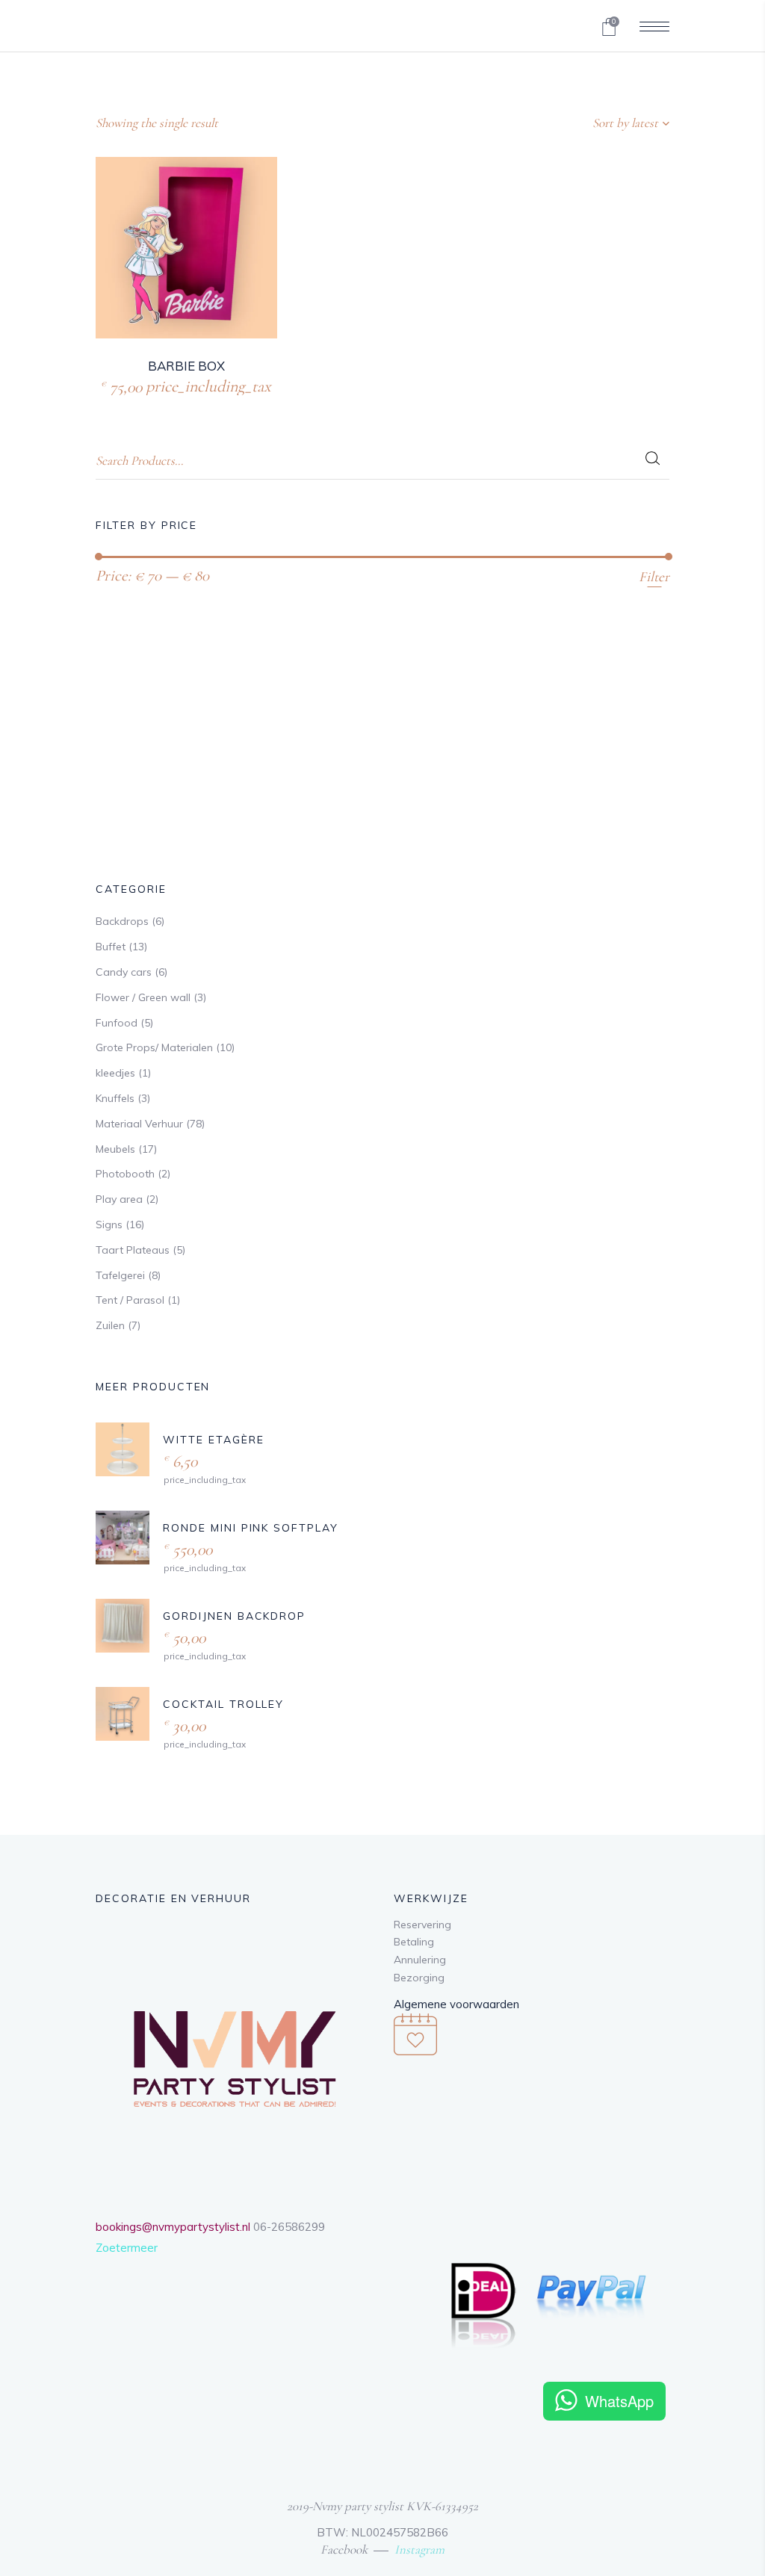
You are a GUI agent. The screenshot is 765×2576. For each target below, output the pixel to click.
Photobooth (125, 1174)
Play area (119, 1199)
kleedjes (115, 1073)
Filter (654, 576)
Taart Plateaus (133, 1250)
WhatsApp (619, 2401)
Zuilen (110, 1325)
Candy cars (124, 972)
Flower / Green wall (143, 997)
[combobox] (576, 123)
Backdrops (122, 921)
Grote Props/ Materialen (154, 1047)
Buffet (111, 947)
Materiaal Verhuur (139, 1124)
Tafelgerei (120, 1275)
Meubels (115, 1149)
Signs (109, 1224)
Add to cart (154, 384)
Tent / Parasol (130, 1300)
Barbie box (186, 366)
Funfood (117, 1023)
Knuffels (115, 1098)
